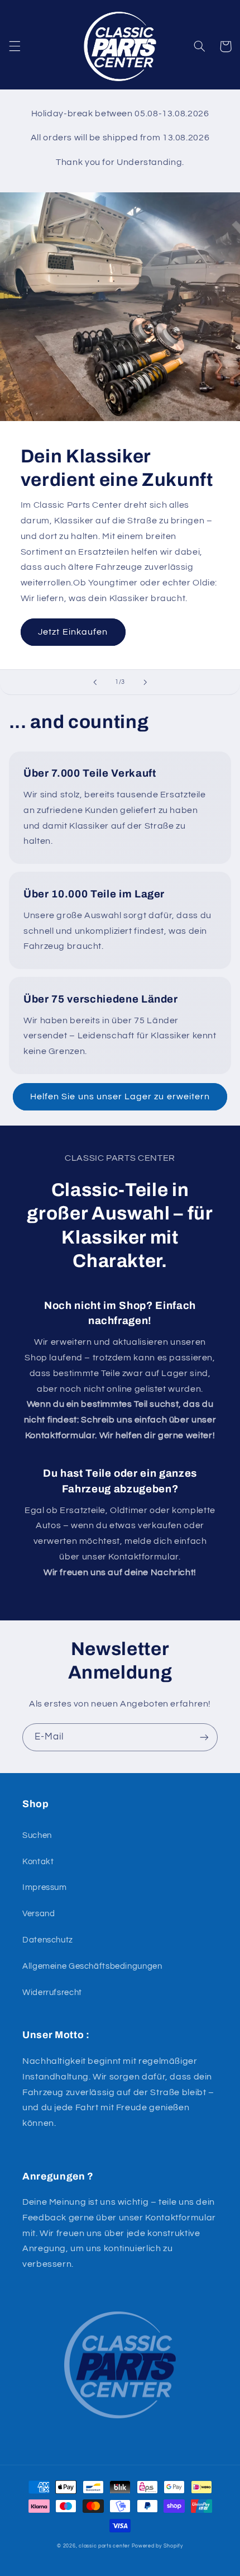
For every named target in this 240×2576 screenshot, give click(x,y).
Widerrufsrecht (52, 1993)
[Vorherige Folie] (95, 682)
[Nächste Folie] (145, 682)
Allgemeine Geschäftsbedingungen (92, 1966)
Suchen (37, 1835)
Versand (39, 1914)
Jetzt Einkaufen (73, 632)
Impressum (45, 1887)
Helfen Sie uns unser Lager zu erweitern (120, 1096)
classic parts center (104, 2546)
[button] (15, 46)
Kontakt (38, 1862)
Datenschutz (48, 1940)
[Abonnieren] (204, 1737)
